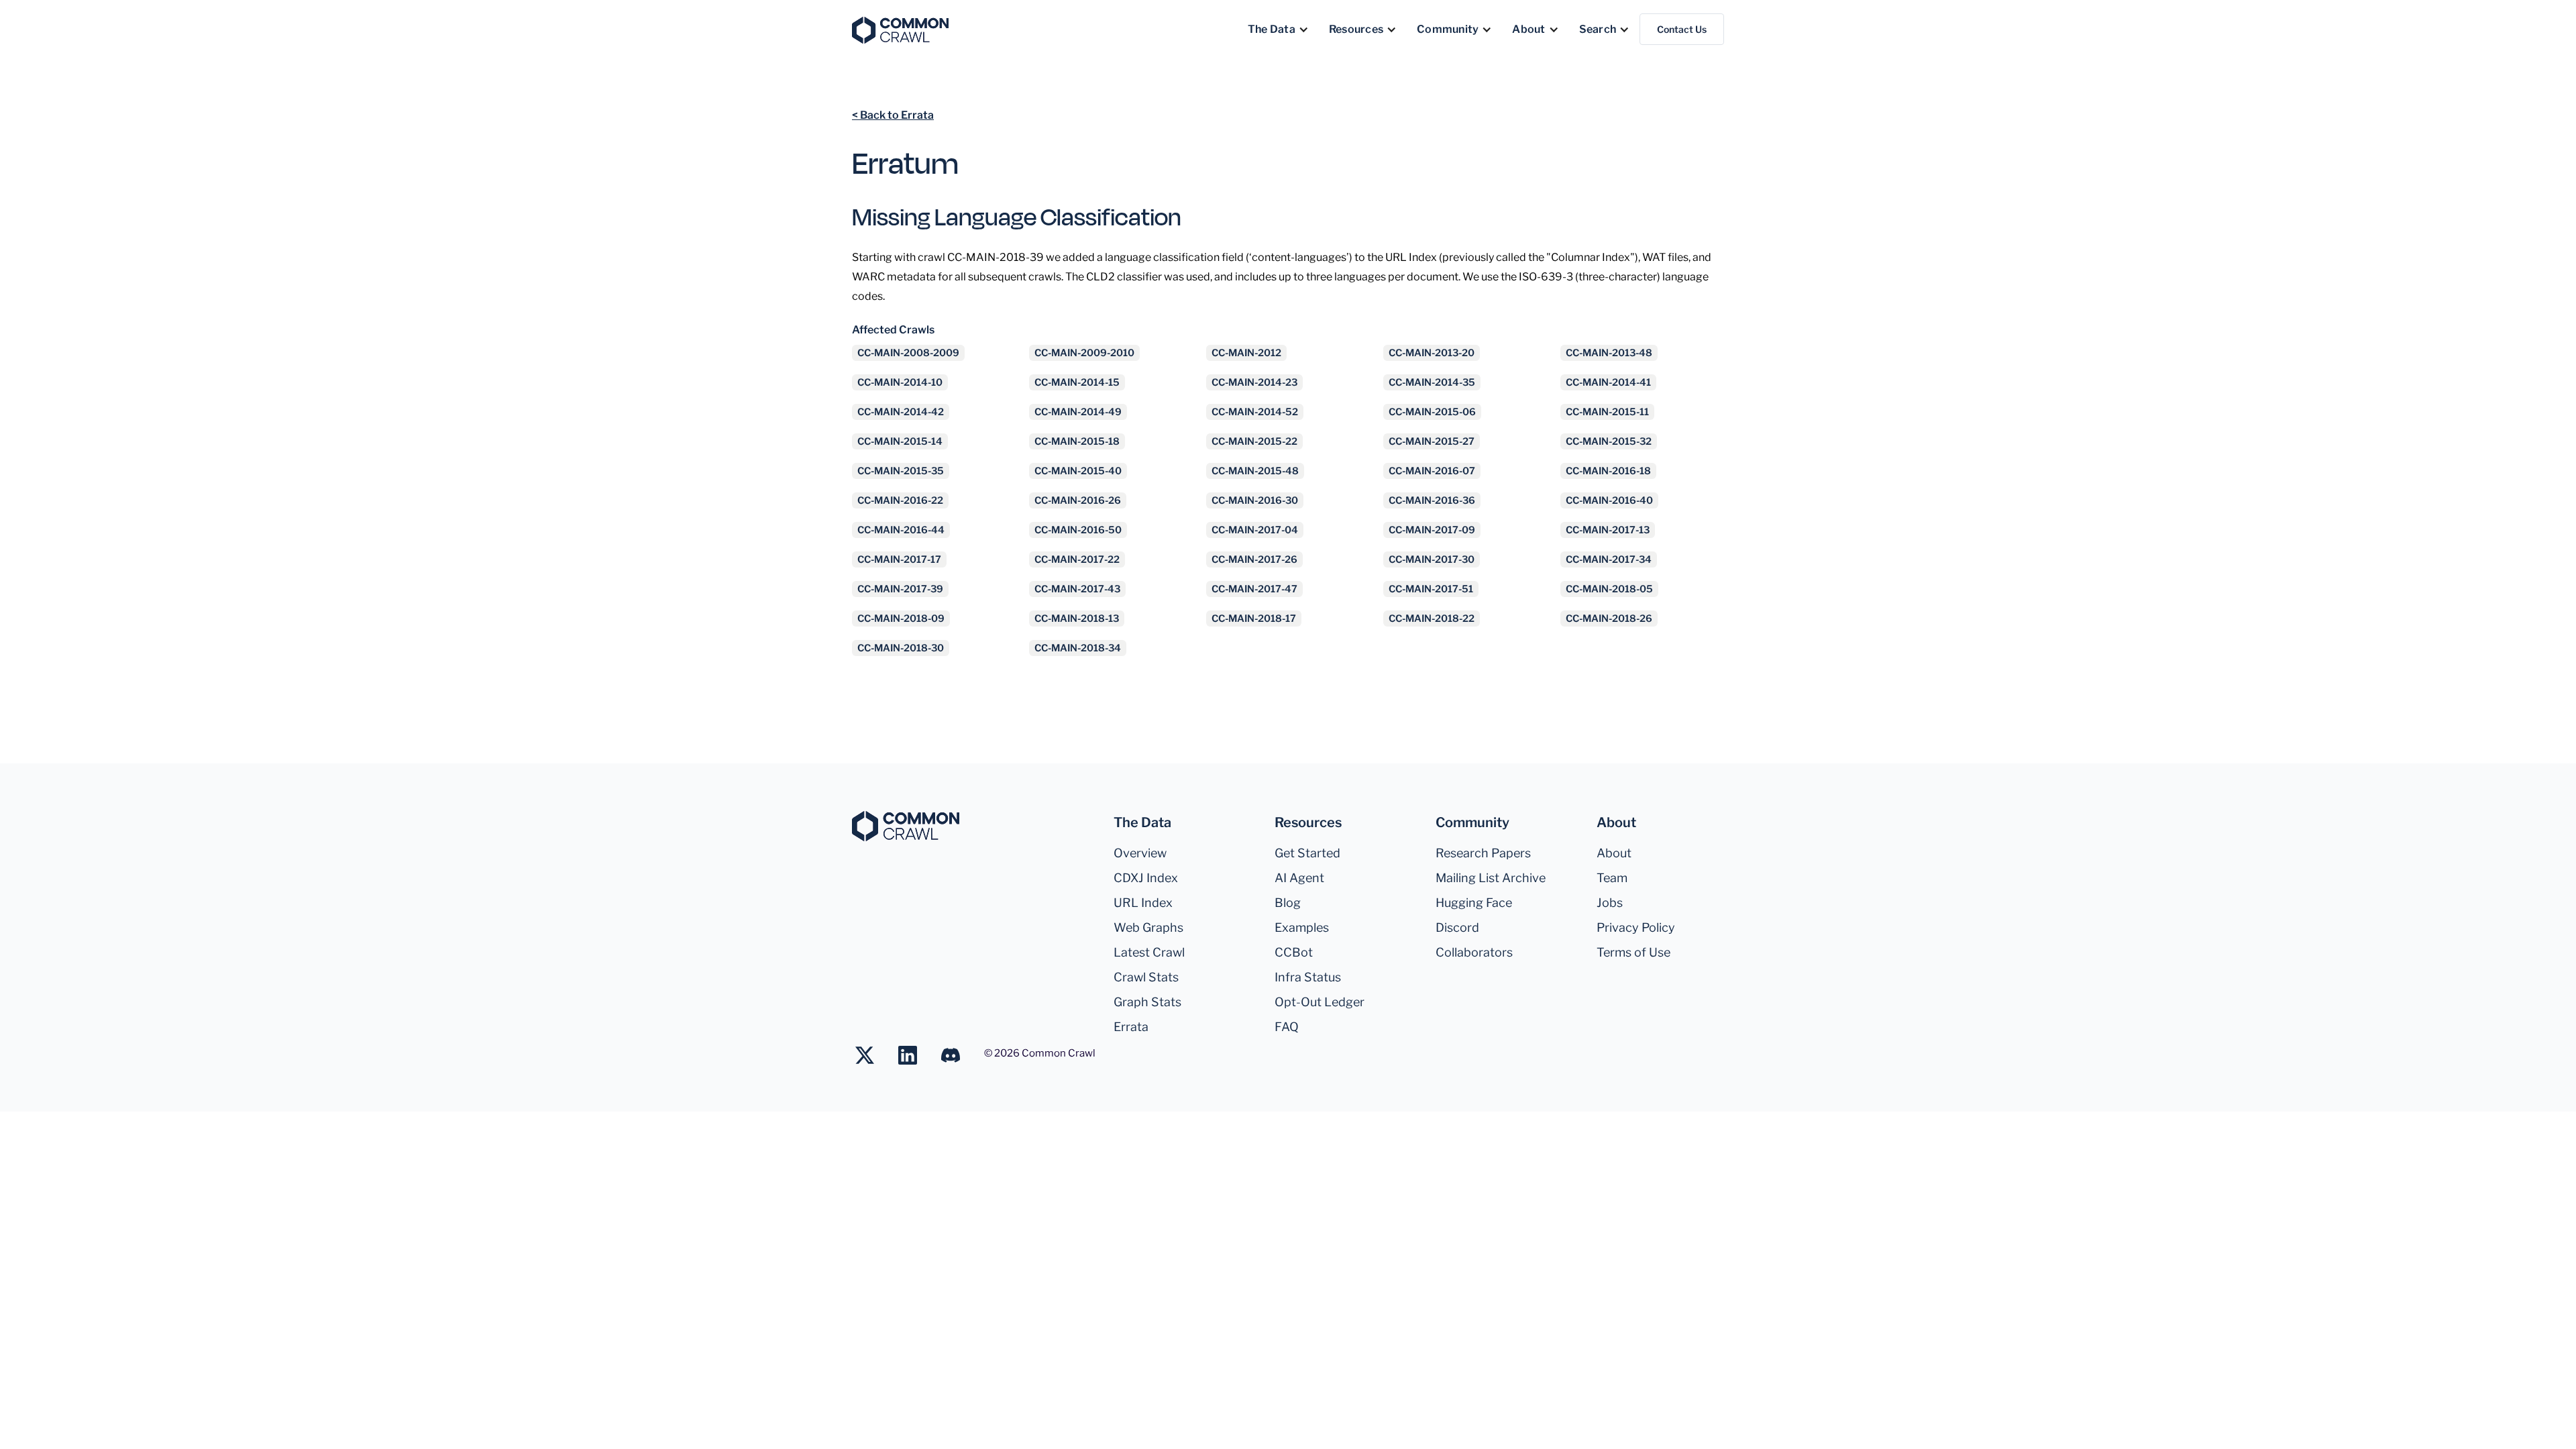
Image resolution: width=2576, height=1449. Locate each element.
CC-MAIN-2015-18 (1077, 441)
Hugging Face (1474, 903)
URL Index (1143, 903)
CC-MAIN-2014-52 (1255, 412)
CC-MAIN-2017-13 (1608, 530)
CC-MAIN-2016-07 (1432, 471)
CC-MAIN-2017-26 (1254, 559)
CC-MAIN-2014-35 (1432, 382)
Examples (1302, 927)
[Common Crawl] (906, 826)
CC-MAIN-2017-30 (1432, 559)
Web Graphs (1148, 927)
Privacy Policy (1636, 927)
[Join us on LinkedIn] (914, 1055)
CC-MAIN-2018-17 (1254, 619)
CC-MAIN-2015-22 (1254, 441)
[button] (1278, 30)
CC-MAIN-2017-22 (1077, 559)
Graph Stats (1147, 1002)
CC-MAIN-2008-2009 (908, 353)
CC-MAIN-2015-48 (1255, 471)
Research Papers (1483, 853)
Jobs (1610, 903)
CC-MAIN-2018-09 (901, 619)
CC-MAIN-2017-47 (1254, 589)
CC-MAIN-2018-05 (1609, 589)
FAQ (1287, 1027)
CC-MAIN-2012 (1246, 353)
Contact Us (1682, 29)
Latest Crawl (1149, 952)
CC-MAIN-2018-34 (1078, 648)
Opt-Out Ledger (1320, 1002)
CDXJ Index (1146, 878)
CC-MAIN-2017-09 (1432, 530)
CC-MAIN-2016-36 (1432, 500)
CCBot (1294, 952)
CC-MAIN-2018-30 (901, 648)
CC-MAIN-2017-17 (899, 559)
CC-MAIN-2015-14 (900, 441)
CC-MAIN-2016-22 (900, 500)
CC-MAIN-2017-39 (900, 589)
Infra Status (1308, 977)
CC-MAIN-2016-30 (1255, 500)
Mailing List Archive (1491, 878)
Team (1612, 878)
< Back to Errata (893, 115)
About (1614, 853)
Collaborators (1474, 952)
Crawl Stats (1146, 977)
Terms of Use (1633, 952)
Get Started (1307, 853)
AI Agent (1299, 878)
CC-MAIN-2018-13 (1077, 619)
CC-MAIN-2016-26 (1078, 500)
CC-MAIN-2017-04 (1255, 530)
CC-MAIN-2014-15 (1077, 382)
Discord (1457, 927)
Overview (1140, 853)
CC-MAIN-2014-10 (900, 382)
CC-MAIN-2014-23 (1254, 382)
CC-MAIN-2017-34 (1609, 559)
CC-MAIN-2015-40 (1078, 471)
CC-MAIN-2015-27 (1432, 441)
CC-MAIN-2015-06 (1432, 412)
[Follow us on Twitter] (871, 1055)
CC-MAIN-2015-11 (1607, 412)
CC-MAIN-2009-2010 (1084, 353)
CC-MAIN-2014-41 (1608, 382)
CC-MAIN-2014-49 (1078, 412)
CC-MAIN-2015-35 (901, 471)
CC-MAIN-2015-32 (1609, 441)
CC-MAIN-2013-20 (1432, 353)
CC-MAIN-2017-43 (1077, 589)
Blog (1288, 903)
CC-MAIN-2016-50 (1078, 530)
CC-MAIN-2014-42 (901, 412)
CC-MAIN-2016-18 (1608, 471)
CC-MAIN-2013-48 (1609, 353)
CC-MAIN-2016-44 (901, 530)
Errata (1131, 1027)
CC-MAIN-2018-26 (1609, 619)
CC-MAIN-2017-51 (1431, 589)
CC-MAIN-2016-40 (1609, 500)
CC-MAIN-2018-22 (1432, 619)
